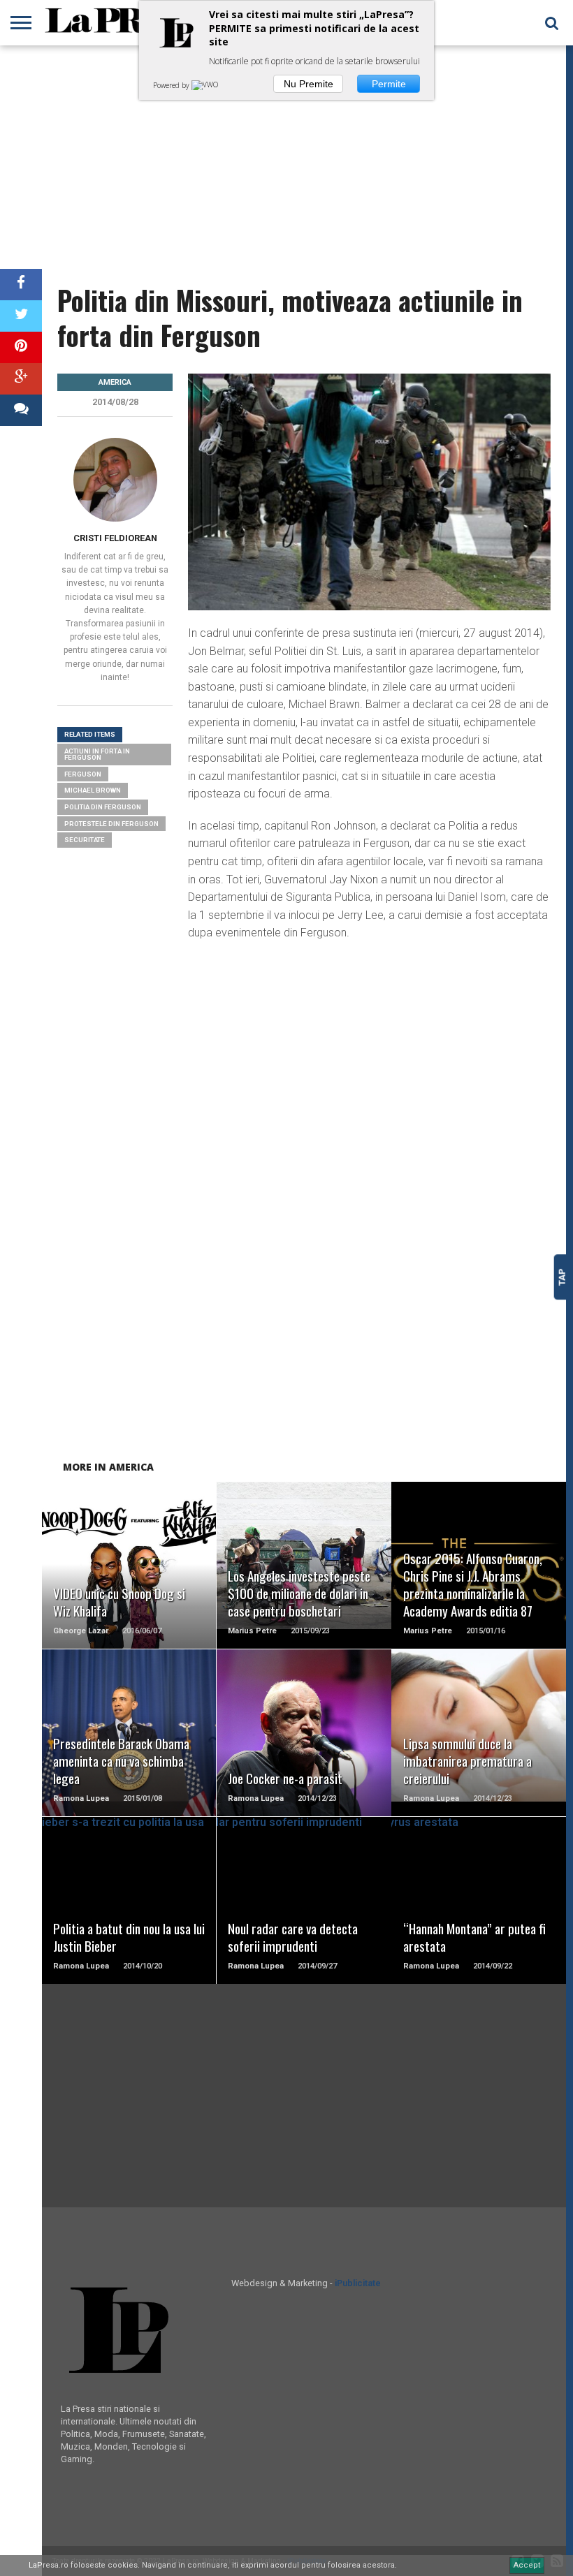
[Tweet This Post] (21, 316)
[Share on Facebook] (21, 285)
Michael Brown (93, 790)
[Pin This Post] (21, 347)
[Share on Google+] (21, 379)
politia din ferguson (103, 807)
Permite (389, 84)
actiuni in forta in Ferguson (97, 755)
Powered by (172, 85)
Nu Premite (309, 84)
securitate (85, 840)
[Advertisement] (283, 157)
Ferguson (83, 774)
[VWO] (206, 85)
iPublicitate (358, 2283)
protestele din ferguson (111, 824)
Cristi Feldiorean (115, 538)
